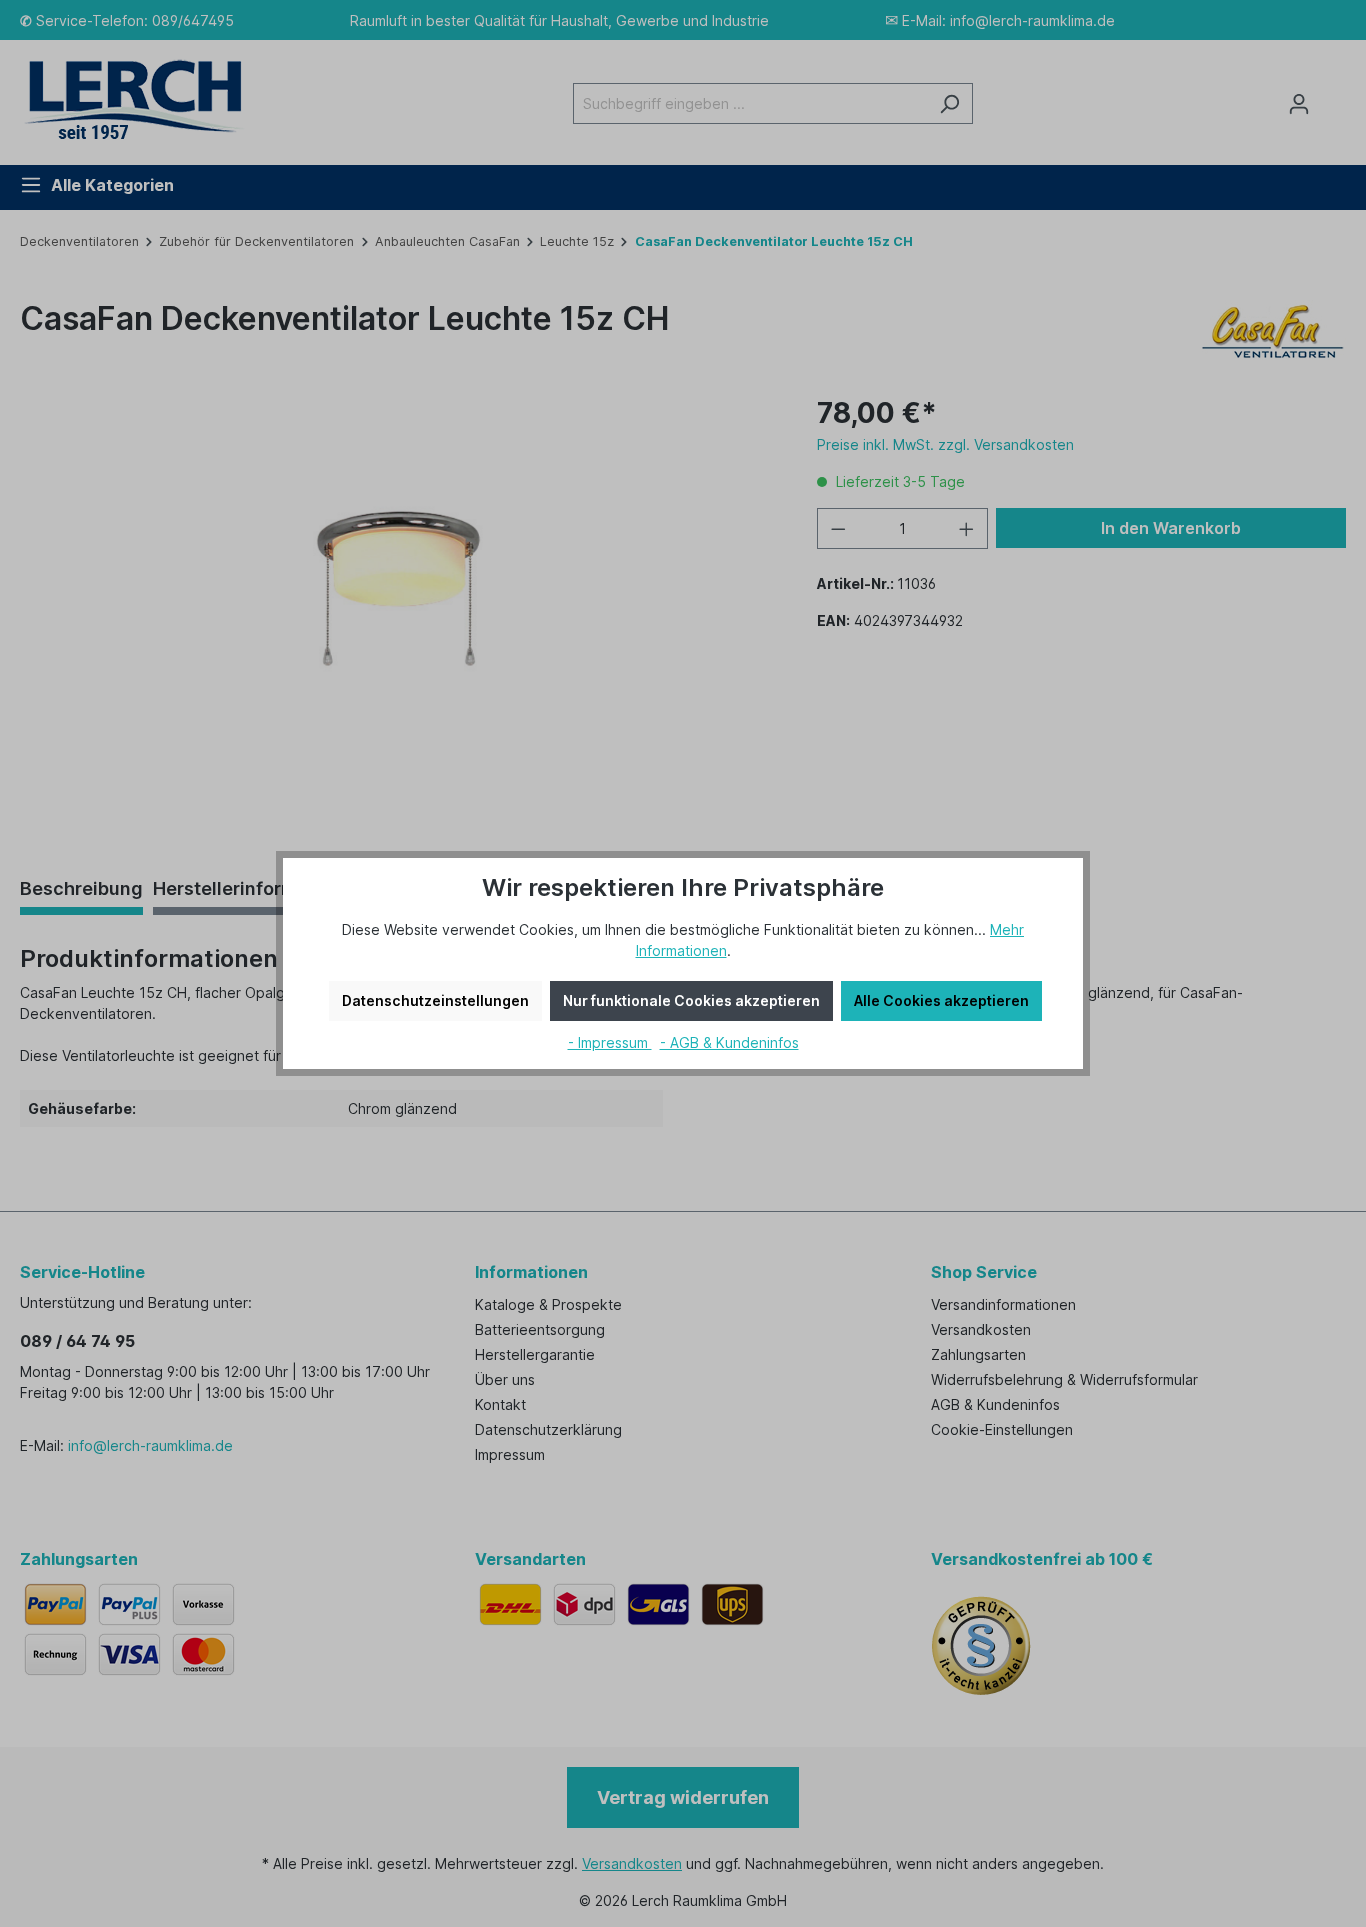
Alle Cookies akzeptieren (941, 1000)
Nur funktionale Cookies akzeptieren (691, 1000)
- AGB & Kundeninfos (729, 1042)
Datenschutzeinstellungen (435, 1000)
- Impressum (610, 1042)
